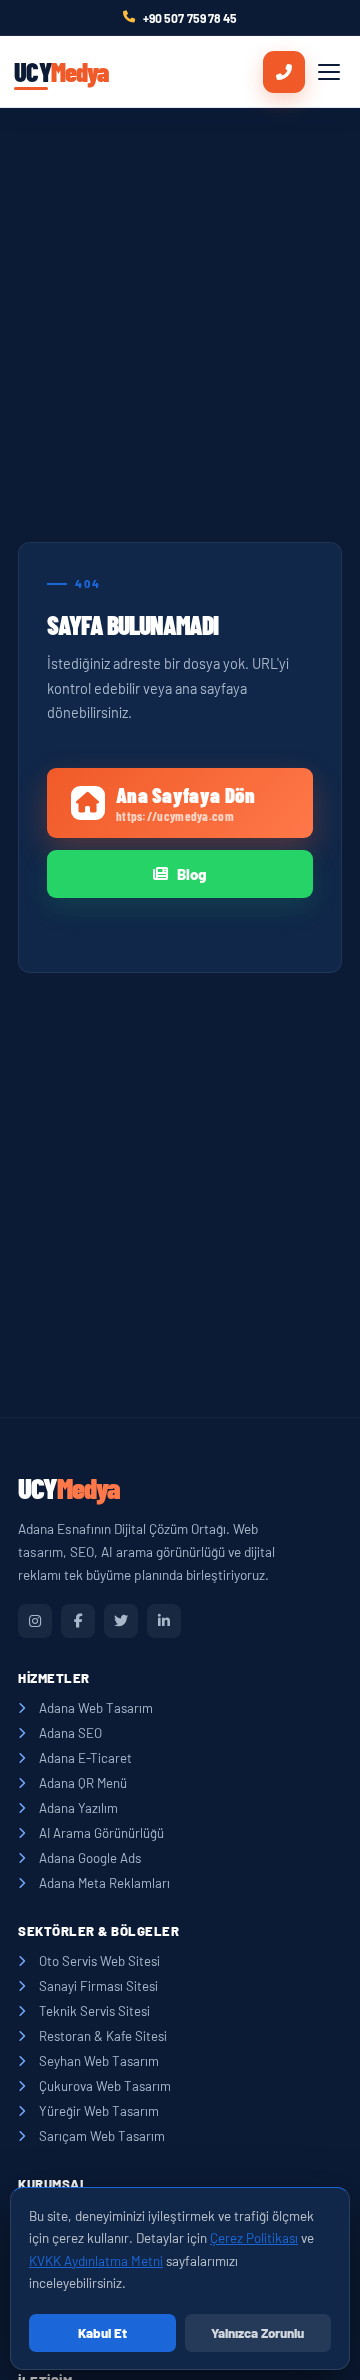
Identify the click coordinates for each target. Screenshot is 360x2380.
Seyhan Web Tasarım (99, 2061)
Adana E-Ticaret (85, 1758)
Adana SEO (70, 1733)
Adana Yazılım (78, 1808)
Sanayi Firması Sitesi (98, 1986)
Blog (192, 874)
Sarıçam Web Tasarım (102, 2136)
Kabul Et (102, 2333)
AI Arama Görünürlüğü (101, 1833)
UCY (61, 71)
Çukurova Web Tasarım (105, 2086)
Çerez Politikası (254, 2238)
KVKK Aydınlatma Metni (96, 2261)
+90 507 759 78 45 (190, 18)
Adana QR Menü (83, 1783)
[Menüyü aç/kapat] (329, 72)
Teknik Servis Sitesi (94, 2011)
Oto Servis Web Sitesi (99, 1961)
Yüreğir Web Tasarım (99, 2111)
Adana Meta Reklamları (104, 1883)
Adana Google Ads (90, 1858)
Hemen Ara (284, 72)
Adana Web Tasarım (96, 1708)
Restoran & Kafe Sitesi (103, 2036)
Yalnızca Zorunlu (257, 2333)
